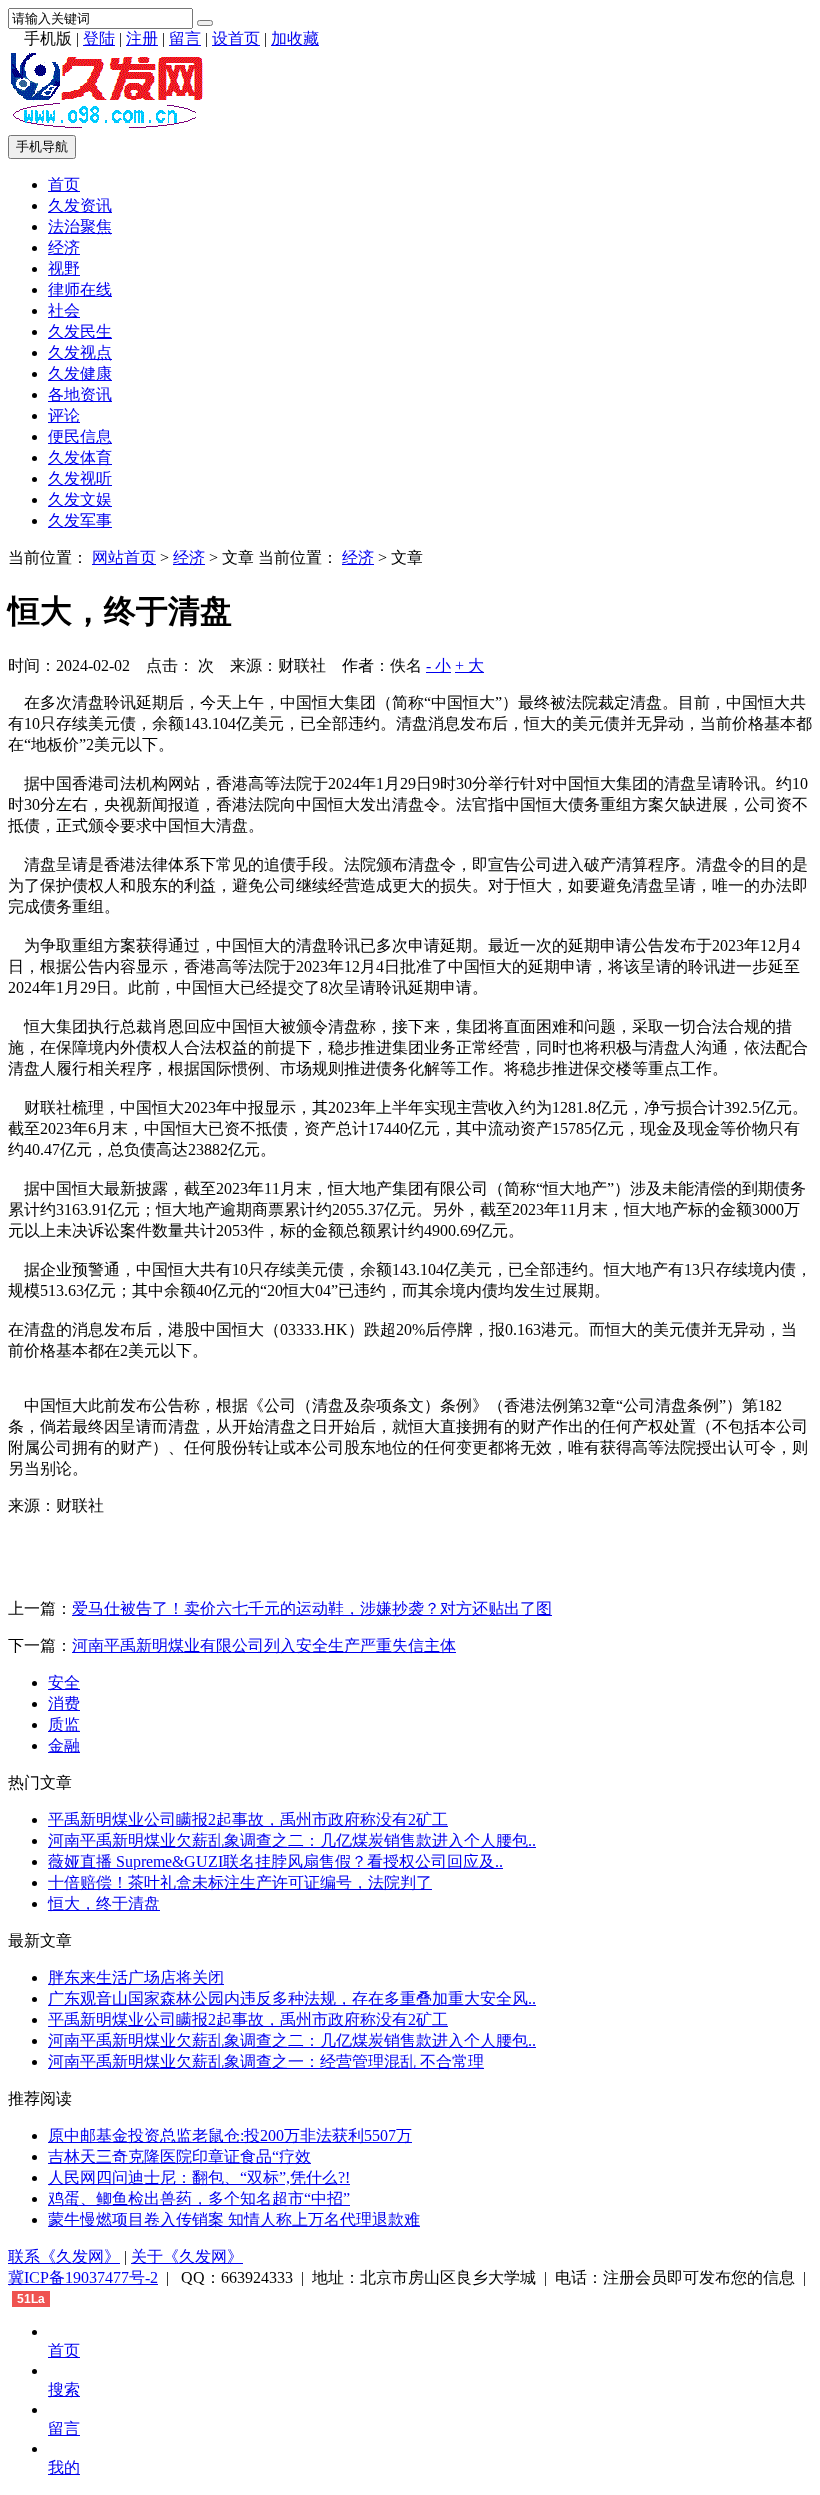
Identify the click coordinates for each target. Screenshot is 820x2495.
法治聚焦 (80, 226)
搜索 (64, 2389)
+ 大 (469, 665)
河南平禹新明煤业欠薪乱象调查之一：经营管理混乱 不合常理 (266, 2061)
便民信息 (80, 436)
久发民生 (80, 331)
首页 (64, 184)
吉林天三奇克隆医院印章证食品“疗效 (179, 2156)
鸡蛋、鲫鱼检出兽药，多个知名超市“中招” (199, 2198)
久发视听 (80, 478)
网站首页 (124, 557)
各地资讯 (80, 394)
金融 (64, 1745)
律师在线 (80, 289)
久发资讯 (80, 205)
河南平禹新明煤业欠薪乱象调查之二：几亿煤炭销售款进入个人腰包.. (292, 1840)
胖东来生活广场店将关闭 (136, 1977)
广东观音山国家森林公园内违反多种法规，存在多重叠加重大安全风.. (292, 1998)
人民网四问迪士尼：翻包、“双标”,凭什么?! (199, 2177)
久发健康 (80, 373)
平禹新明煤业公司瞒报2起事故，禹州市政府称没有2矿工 (248, 1819)
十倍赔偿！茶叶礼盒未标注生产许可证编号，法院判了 (240, 1882)
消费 (64, 1703)
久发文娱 (80, 499)
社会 (64, 310)
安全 (64, 1682)
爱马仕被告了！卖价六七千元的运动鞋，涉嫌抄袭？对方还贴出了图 (312, 1608)
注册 (142, 38)
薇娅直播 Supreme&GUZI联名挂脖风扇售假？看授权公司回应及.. (275, 1861)
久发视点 (80, 352)
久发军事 (80, 520)
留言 (185, 38)
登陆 (99, 38)
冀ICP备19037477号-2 (83, 2277)
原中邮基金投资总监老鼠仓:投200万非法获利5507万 (230, 2135)
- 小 (438, 665)
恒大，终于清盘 (104, 1903)
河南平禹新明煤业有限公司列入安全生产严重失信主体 (264, 1645)
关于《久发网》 (187, 2256)
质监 (64, 1724)
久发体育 (80, 457)
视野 (64, 268)
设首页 (236, 38)
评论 (64, 415)
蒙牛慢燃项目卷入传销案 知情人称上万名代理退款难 (234, 2219)
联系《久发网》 (64, 2256)
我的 (64, 2467)
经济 (64, 247)
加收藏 (295, 38)
